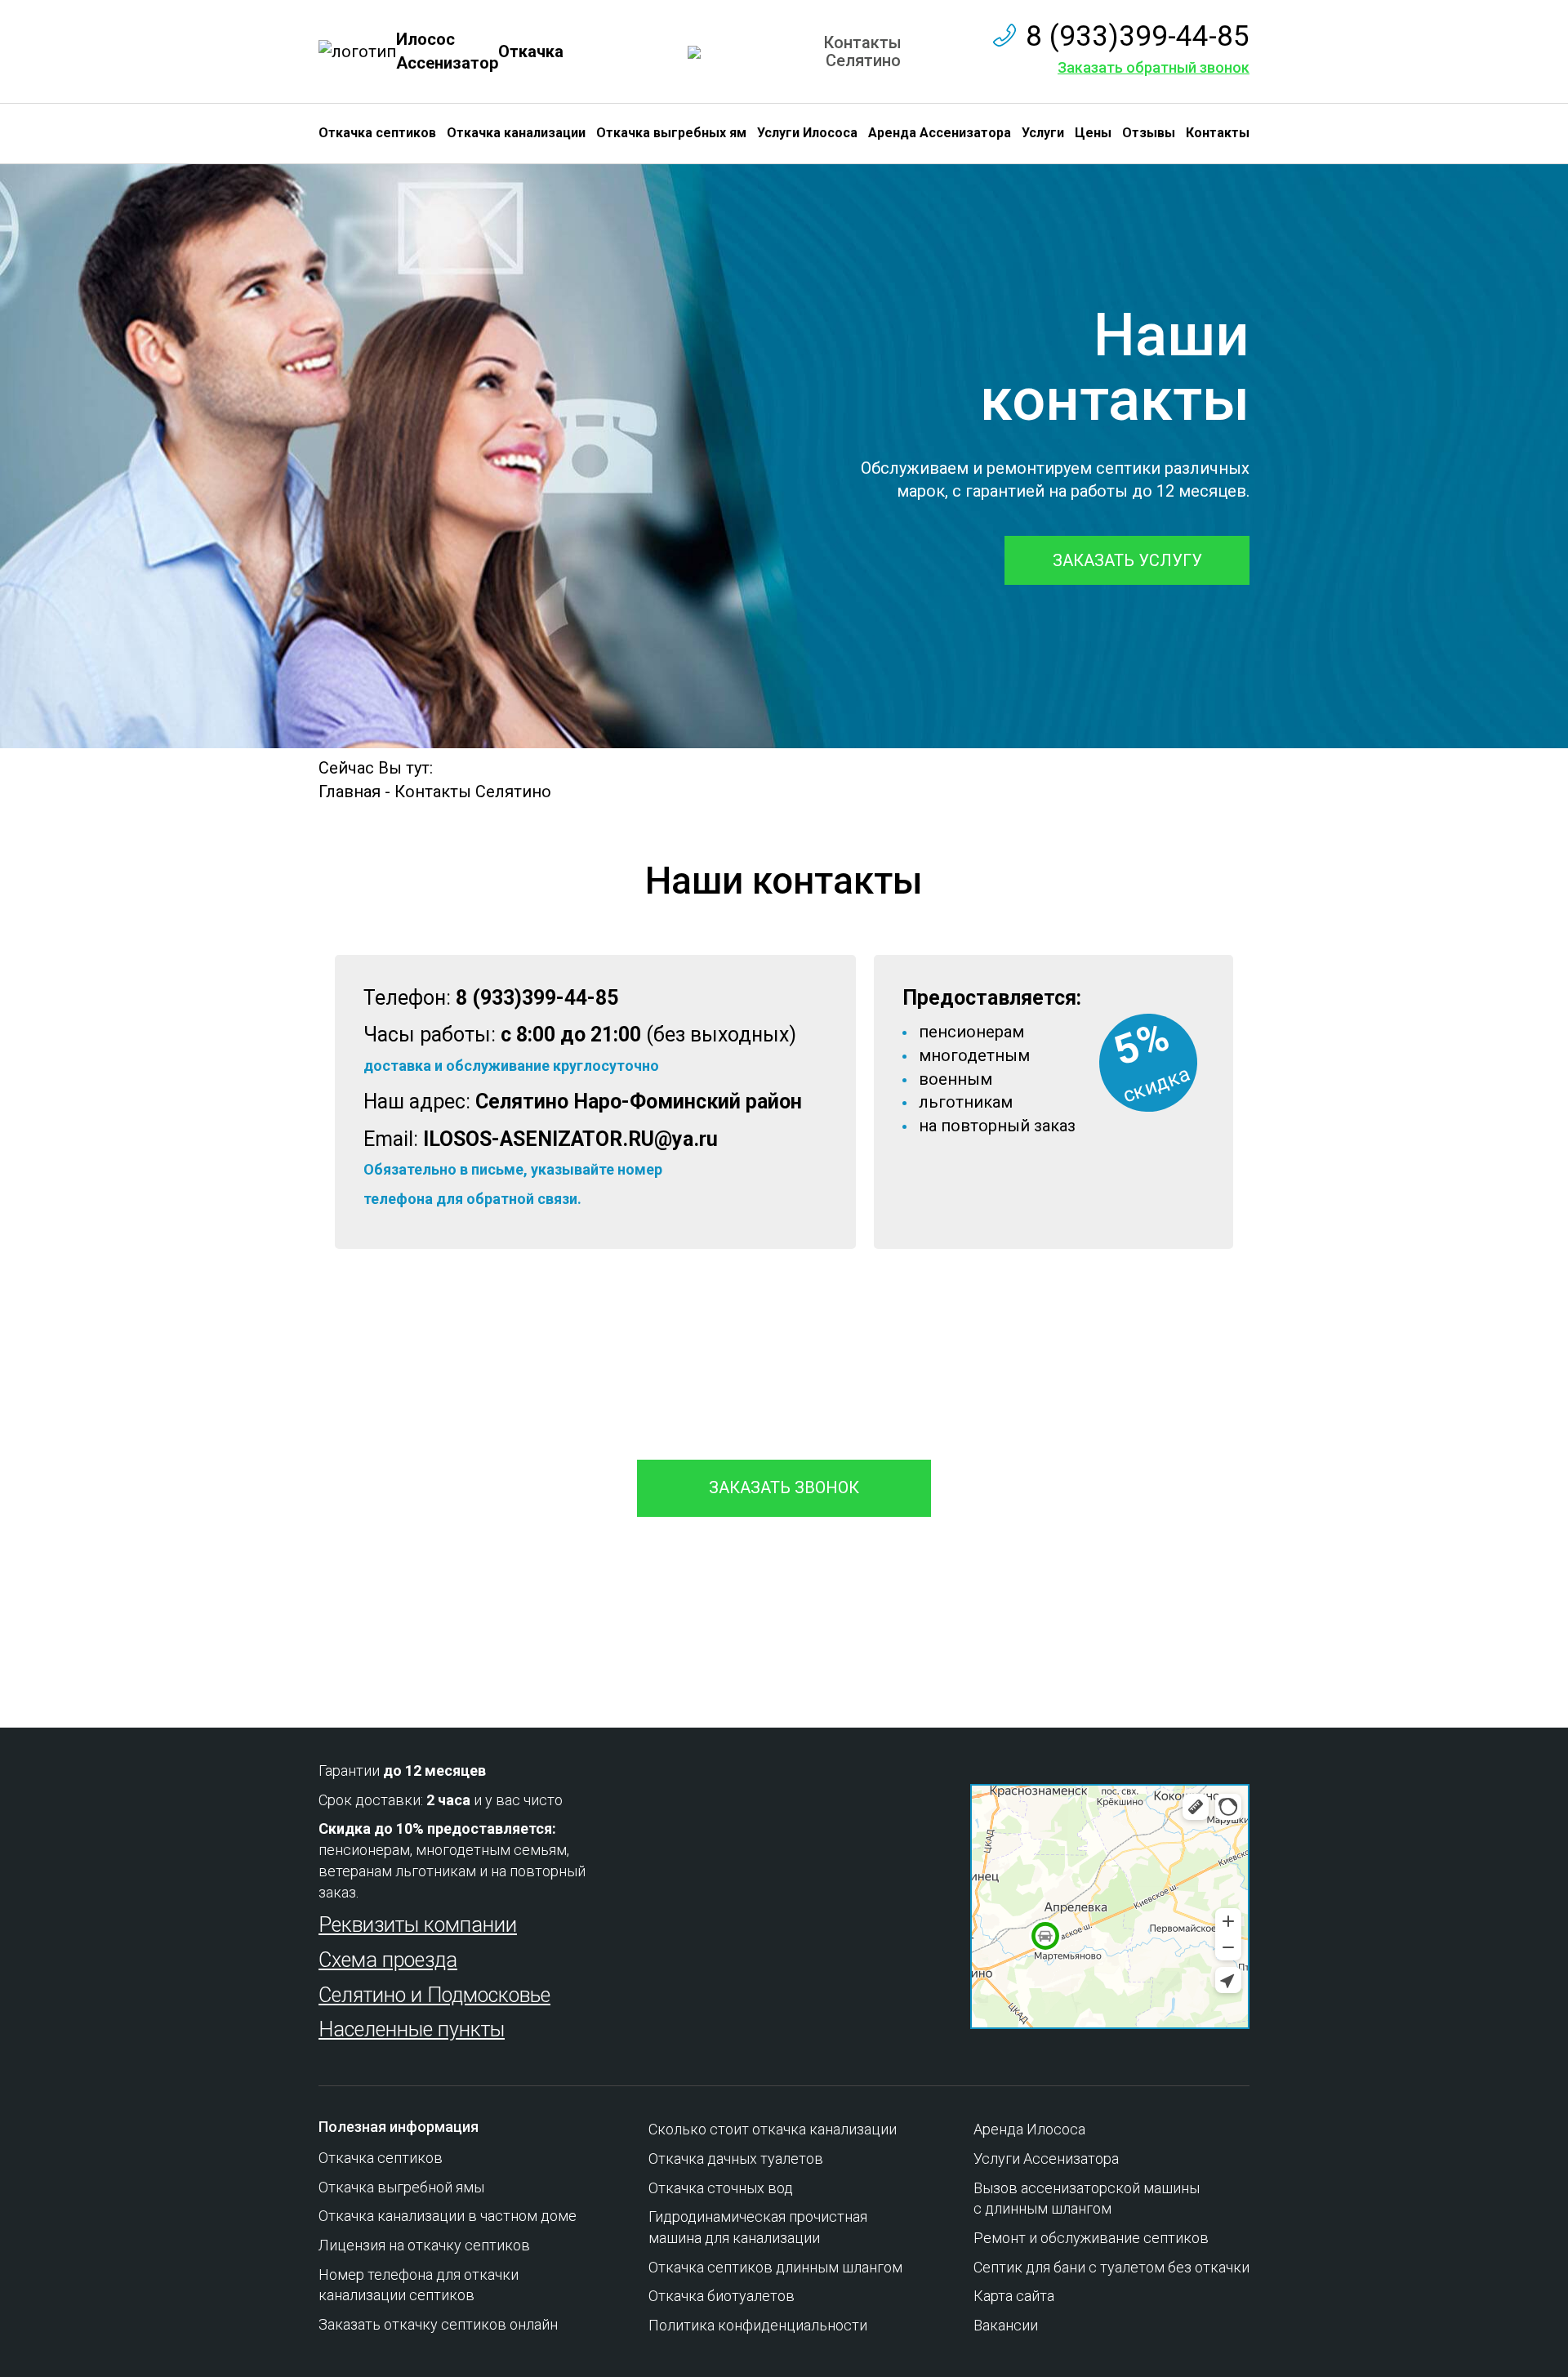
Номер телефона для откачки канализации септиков (419, 2285)
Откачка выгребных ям (671, 133)
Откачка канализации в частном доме (448, 2216)
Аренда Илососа (1029, 2129)
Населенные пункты (412, 2029)
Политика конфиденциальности (758, 2325)
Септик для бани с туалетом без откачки (1111, 2267)
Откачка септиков (377, 133)
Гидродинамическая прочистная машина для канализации (758, 2227)
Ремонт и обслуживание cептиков (1091, 2238)
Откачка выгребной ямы (401, 2187)
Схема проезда (388, 1960)
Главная (350, 792)
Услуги (1043, 133)
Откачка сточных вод (721, 2188)
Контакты (1218, 133)
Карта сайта (1014, 2296)
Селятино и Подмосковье (434, 1995)
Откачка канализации (516, 133)
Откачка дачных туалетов (736, 2158)
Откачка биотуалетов (722, 2296)
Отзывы (1149, 133)
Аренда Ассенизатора (940, 133)
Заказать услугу (1127, 560)
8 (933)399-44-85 (1138, 36)
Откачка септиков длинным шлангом (775, 2267)
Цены (1093, 133)
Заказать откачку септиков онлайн (438, 2324)
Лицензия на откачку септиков (424, 2245)
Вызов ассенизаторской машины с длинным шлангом (1087, 2199)
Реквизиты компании (418, 1925)
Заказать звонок (784, 1487)
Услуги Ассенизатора (1046, 2158)
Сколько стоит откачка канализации (773, 2129)
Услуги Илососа (807, 133)
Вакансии (1006, 2325)
